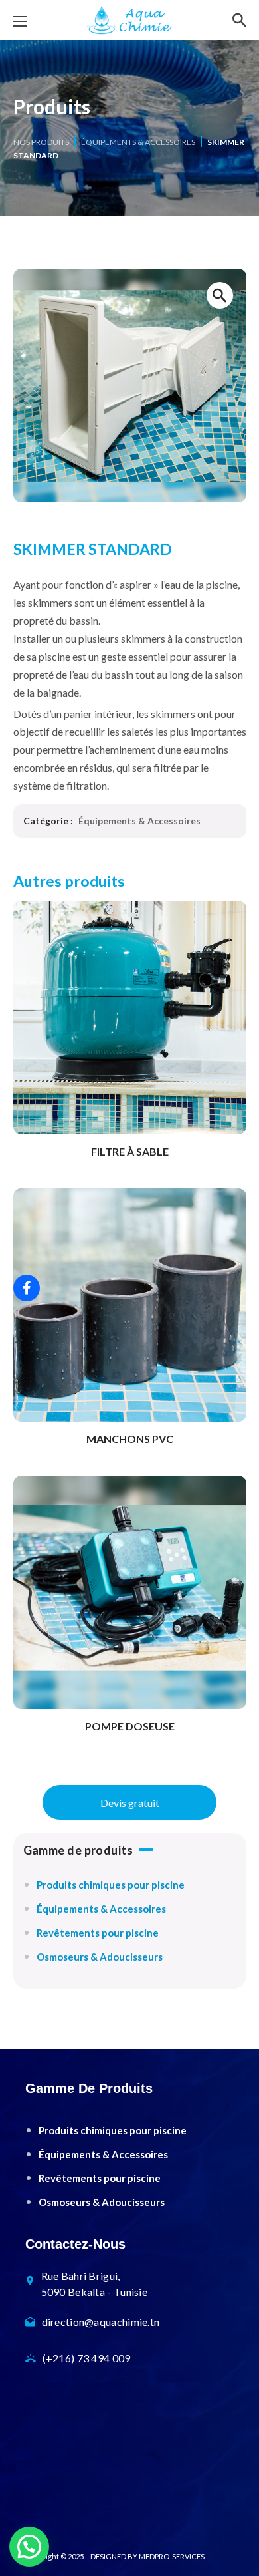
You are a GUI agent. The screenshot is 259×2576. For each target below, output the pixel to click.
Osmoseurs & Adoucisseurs (100, 1957)
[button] (239, 20)
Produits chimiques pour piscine (111, 1885)
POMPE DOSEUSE (130, 1726)
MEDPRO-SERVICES (172, 2556)
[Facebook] (27, 1288)
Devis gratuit (130, 1803)
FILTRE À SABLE (130, 1151)
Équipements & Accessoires (138, 142)
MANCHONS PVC (130, 1439)
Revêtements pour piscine (98, 1933)
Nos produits (41, 142)
